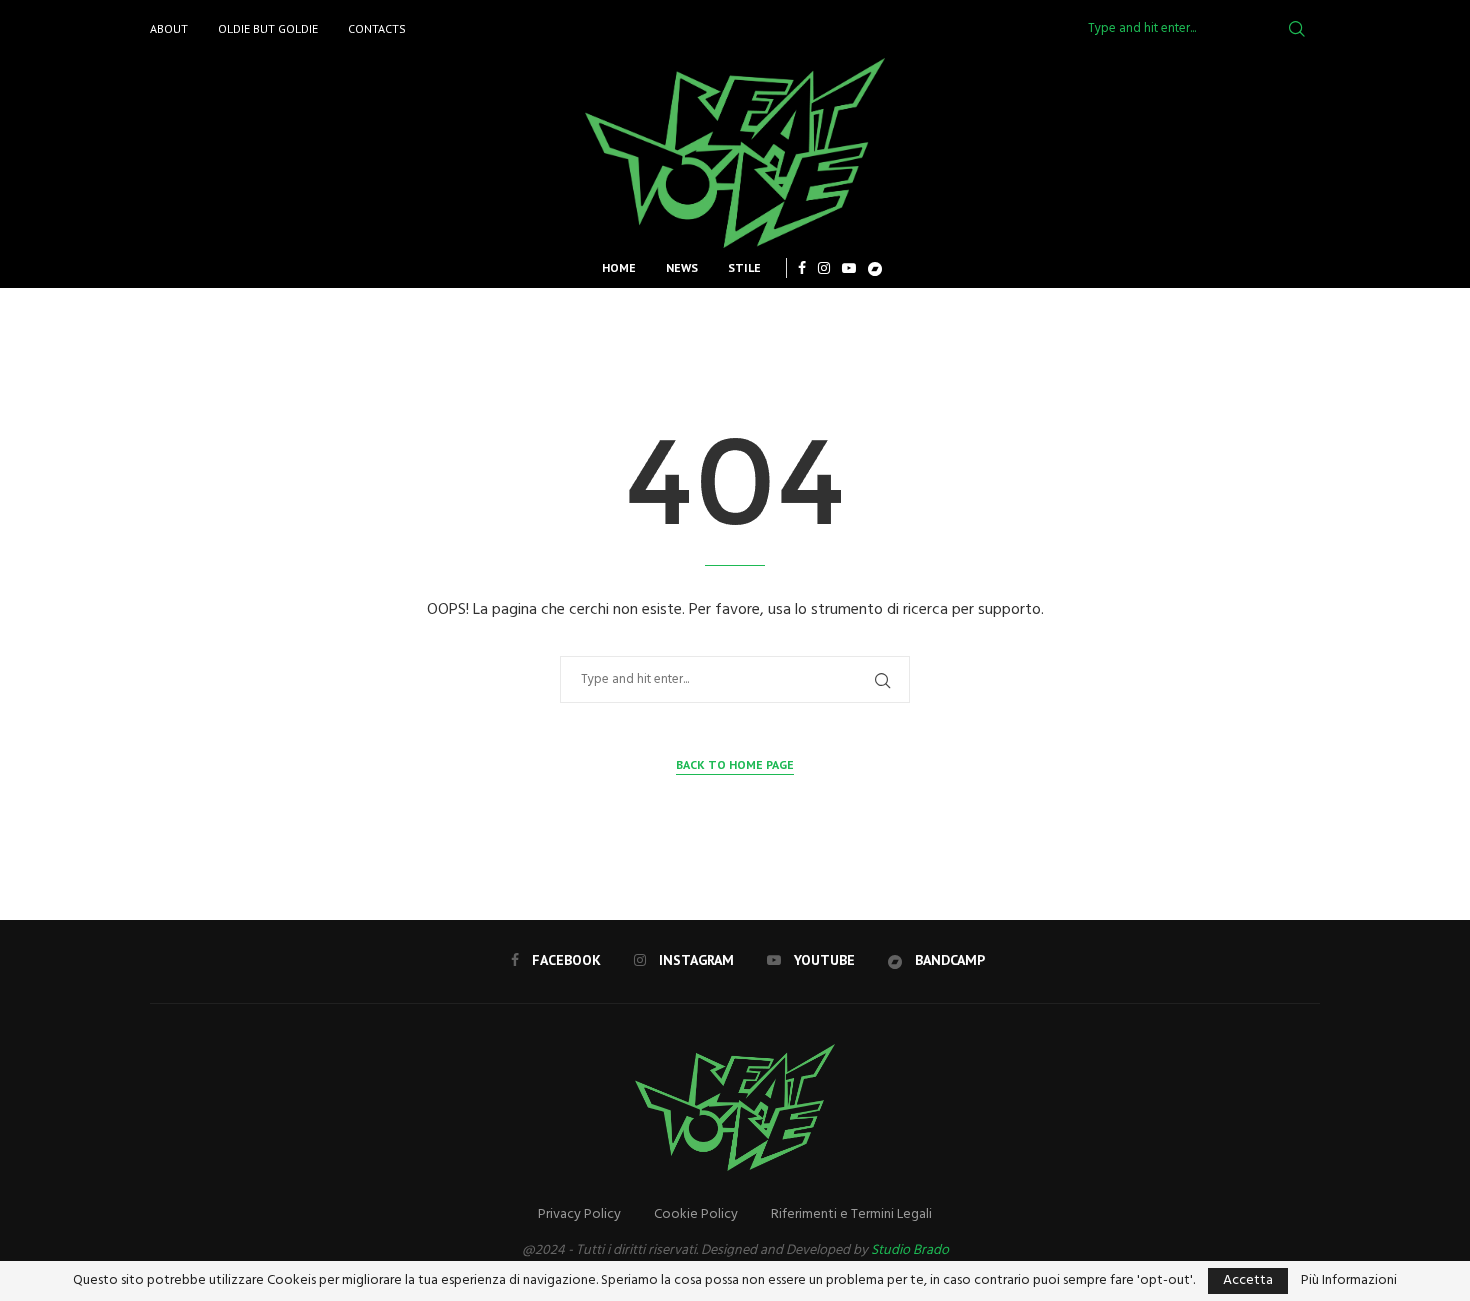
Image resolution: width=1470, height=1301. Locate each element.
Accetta (1248, 1280)
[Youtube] (849, 268)
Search (1297, 29)
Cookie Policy (696, 1214)
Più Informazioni (1349, 1281)
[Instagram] (824, 268)
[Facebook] (802, 268)
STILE (744, 267)
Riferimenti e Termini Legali (851, 1214)
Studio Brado (910, 1250)
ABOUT (169, 28)
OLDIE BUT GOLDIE (268, 28)
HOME (619, 267)
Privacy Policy (579, 1214)
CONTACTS (377, 28)
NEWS (682, 267)
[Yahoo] (875, 268)
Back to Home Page (735, 764)
